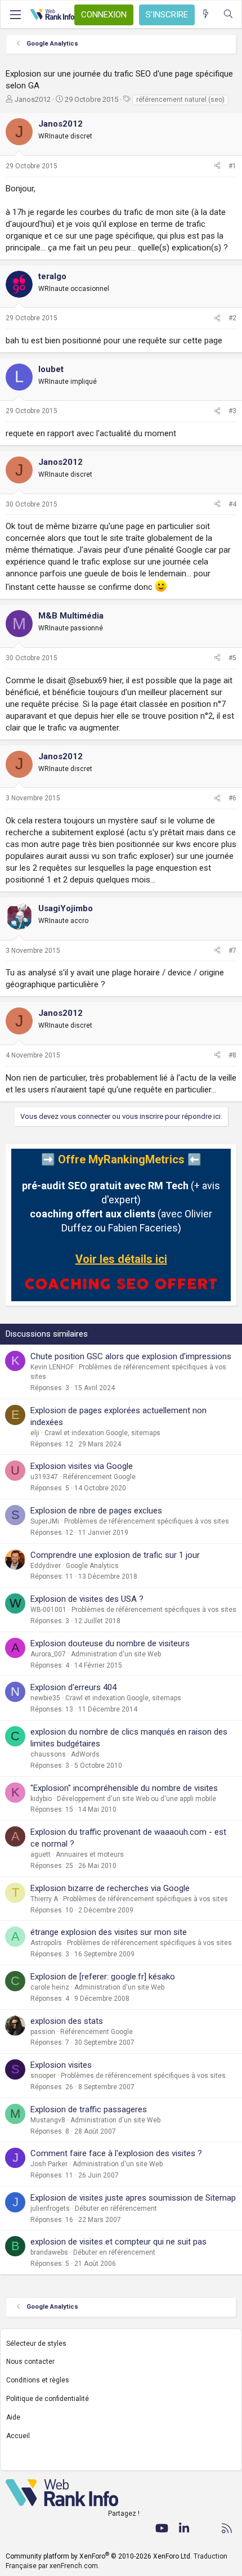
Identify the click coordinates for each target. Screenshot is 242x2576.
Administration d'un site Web (116, 1654)
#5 (232, 658)
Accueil (18, 2436)
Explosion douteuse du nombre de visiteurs (110, 1643)
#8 (232, 1055)
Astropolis (46, 1943)
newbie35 (45, 1698)
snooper (43, 2076)
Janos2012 (33, 99)
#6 (232, 798)
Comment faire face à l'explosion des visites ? (116, 2153)
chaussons (48, 1754)
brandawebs (49, 2252)
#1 (232, 166)
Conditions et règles (38, 2380)
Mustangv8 (48, 2120)
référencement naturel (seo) (180, 100)
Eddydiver (46, 1566)
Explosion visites (61, 2065)
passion (43, 2032)
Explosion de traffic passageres (89, 2109)
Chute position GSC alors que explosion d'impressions (131, 1356)
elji (35, 1433)
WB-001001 (48, 1610)
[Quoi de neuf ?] (206, 14)
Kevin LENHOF (52, 1367)
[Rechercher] (228, 14)
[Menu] (15, 15)
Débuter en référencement (116, 2208)
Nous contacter (30, 2362)
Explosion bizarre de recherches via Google (110, 1888)
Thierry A (44, 1899)
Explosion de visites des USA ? (87, 1599)
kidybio (41, 1799)
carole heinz (50, 1987)
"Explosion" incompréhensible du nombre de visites (124, 1788)
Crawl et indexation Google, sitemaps (102, 1433)
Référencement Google (99, 1477)
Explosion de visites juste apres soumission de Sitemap (133, 2198)
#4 (232, 504)
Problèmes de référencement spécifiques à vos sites (147, 1521)
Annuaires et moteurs (90, 1854)
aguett (41, 1854)
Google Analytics (92, 1566)
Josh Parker (49, 2164)
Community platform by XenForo (99, 2556)
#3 (232, 411)
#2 (232, 318)
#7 (232, 951)
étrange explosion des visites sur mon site (109, 1932)
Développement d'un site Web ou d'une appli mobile (136, 1799)
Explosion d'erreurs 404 (73, 1687)
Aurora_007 (48, 1654)
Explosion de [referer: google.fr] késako (103, 1977)
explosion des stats (67, 2021)
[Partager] (217, 166)
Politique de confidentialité (48, 2399)
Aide (13, 2417)
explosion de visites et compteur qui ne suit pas (118, 2242)
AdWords (85, 1754)
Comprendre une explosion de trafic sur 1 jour (115, 1555)
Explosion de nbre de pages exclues (96, 1511)
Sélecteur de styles (36, 2344)
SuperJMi (45, 1521)
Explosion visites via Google (82, 1466)
